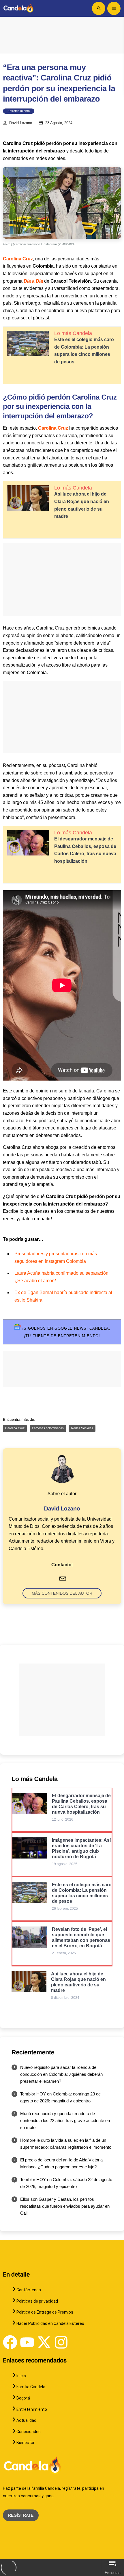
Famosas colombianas (48, 1428)
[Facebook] (10, 2342)
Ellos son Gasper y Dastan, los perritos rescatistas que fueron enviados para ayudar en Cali (65, 2206)
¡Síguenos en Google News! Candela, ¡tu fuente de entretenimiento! (66, 1332)
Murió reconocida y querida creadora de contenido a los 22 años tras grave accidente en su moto (65, 2120)
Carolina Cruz (18, 259)
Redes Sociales (82, 1428)
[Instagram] (61, 2342)
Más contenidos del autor (62, 1593)
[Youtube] (27, 2342)
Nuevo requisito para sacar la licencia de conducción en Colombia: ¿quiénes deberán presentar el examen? (61, 2074)
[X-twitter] (44, 2342)
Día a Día (33, 281)
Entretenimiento (19, 111)
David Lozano (21, 123)
